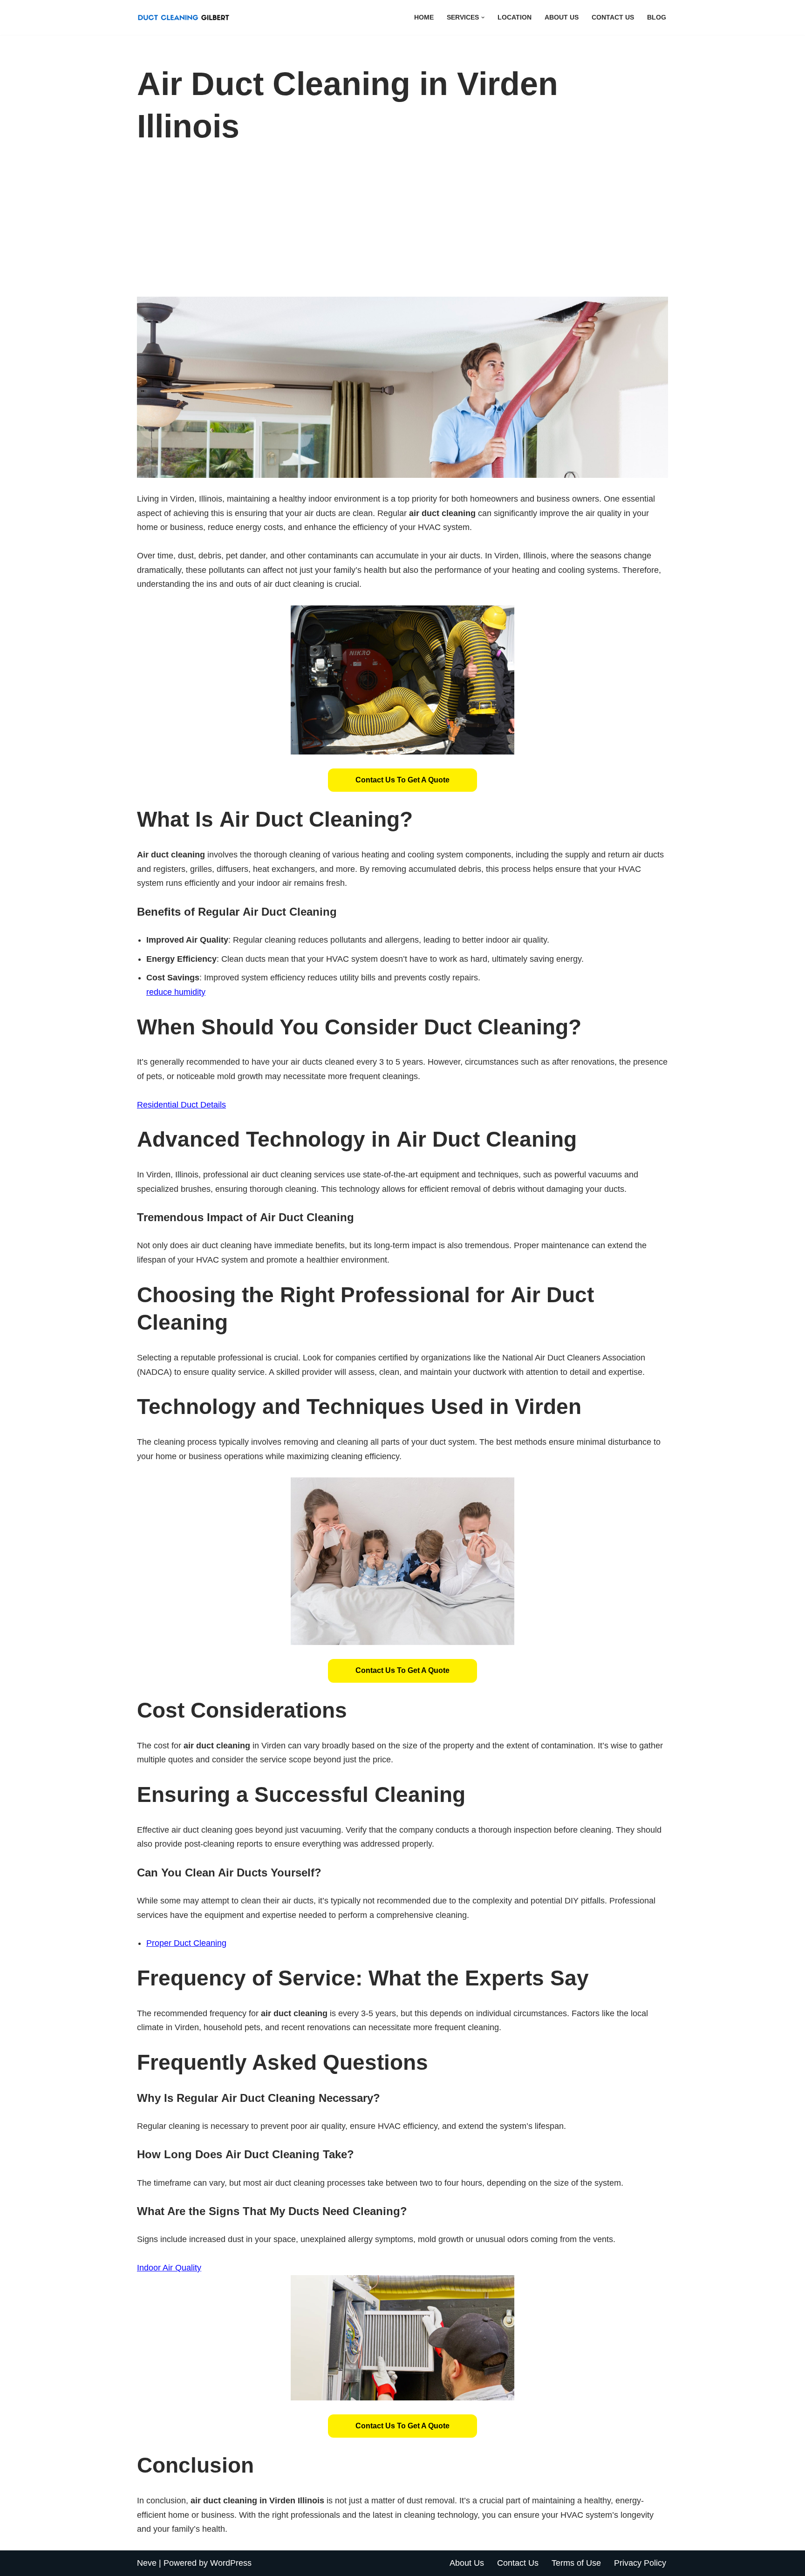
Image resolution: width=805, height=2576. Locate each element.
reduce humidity (176, 992)
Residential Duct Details (181, 1105)
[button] (483, 17)
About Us (562, 17)
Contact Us (613, 17)
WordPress (231, 2563)
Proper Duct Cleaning (186, 1943)
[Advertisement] (402, 227)
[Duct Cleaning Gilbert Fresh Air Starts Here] (186, 17)
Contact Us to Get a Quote (402, 780)
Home (424, 17)
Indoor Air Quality (169, 2268)
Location (515, 17)
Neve (147, 2563)
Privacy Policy (640, 2563)
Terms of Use (576, 2563)
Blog (657, 17)
